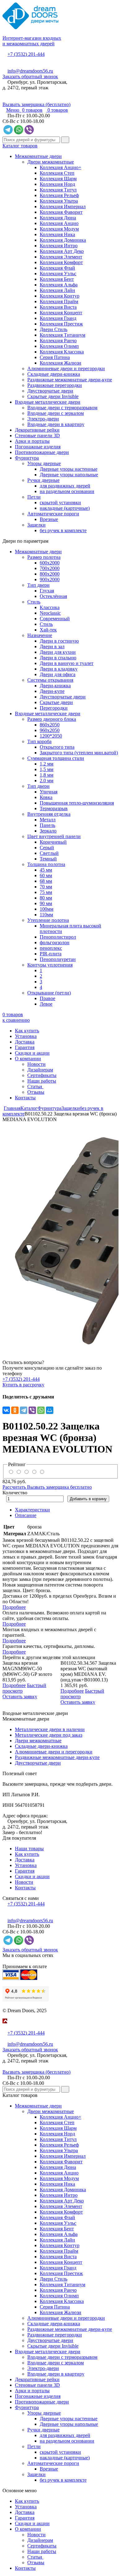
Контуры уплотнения (50, 965)
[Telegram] (24, 1410)
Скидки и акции (32, 1053)
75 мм (46, 892)
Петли (34, 497)
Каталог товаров (20, 146)
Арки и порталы (32, 441)
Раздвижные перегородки (55, 385)
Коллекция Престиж (61, 324)
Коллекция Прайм (59, 301)
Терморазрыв (54, 808)
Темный (48, 859)
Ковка (46, 797)
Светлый (49, 853)
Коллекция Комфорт (61, 262)
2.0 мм (47, 781)
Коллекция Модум (59, 229)
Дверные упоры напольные (69, 475)
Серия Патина (55, 357)
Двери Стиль (54, 329)
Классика (50, 607)
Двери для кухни (58, 652)
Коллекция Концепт (61, 313)
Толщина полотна (46, 864)
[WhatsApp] (41, 1410)
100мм (47, 909)
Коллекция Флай (57, 268)
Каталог (29, 1108)
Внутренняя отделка (49, 814)
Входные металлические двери (48, 402)
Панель (47, 825)
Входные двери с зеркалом (56, 413)
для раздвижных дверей (65, 486)
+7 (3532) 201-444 (26, 54)
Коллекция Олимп (59, 346)
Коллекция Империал (63, 206)
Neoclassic (50, 613)
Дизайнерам (40, 1070)
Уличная (49, 792)
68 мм (46, 881)
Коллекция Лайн (57, 290)
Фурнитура (27, 458)
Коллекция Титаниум (63, 335)
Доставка (25, 1042)
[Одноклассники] (15, 1410)
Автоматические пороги (53, 514)
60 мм (46, 875)
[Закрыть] (4, 2027)
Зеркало (48, 831)
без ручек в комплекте (63, 530)
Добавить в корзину (88, 1499)
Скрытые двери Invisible (53, 396)
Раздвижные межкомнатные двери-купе (70, 380)
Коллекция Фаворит (61, 212)
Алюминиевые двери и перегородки (66, 368)
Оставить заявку (20, 1696)
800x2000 (50, 574)
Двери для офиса (58, 674)
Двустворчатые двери (50, 391)
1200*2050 (51, 736)
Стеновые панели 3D (37, 435)
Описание (26, 1515)
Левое (46, 1004)
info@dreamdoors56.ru (30, 71)
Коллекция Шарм (58, 179)
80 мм (46, 898)
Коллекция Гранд (58, 318)
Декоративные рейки (37, 430)
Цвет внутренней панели (54, 836)
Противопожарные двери (42, 452)
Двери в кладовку (59, 669)
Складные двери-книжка (54, 374)
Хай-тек (48, 630)
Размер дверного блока (52, 719)
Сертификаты (42, 1075)
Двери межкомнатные (51, 162)
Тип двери (38, 585)
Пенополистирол (58, 937)
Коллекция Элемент (61, 257)
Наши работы (42, 1081)
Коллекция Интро (59, 246)
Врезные (49, 519)
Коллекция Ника (57, 234)
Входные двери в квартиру (56, 424)
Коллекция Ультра (59, 201)
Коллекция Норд (57, 184)
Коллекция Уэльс (58, 274)
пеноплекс (51, 948)
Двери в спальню (58, 658)
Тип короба (39, 741)
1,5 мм (47, 769)
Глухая (47, 591)
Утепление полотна (48, 920)
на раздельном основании (67, 491)
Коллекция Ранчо (58, 341)
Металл (48, 820)
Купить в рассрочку (23, 1385)
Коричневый (53, 842)
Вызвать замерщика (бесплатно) (36, 104)
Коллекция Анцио (59, 223)
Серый (47, 848)
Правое (47, 998)
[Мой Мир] (50, 1410)
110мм (46, 915)
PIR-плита (51, 954)
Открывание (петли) (49, 993)
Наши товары (29, 1849)
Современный (55, 619)
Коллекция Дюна (58, 218)
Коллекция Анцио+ (60, 167)
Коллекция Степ (57, 173)
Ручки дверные (43, 480)
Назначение (40, 635)
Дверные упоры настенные (69, 469)
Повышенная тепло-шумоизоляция (77, 803)
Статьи (35, 1086)
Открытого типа (57, 747)
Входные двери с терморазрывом (62, 408)
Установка (26, 1036)
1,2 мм (47, 764)
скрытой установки (60, 503)
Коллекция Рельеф (59, 195)
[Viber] (32, 1410)
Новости (36, 1064)
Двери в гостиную (59, 641)
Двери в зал (52, 646)
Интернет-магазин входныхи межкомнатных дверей (32, 41)
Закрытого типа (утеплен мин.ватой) (79, 753)
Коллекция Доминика (63, 240)
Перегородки (54, 708)
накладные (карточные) (65, 508)
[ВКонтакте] (6, 1410)
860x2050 (50, 725)
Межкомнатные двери (38, 156)
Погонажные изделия (38, 447)
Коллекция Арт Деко (62, 251)
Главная (12, 1108)
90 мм (46, 903)
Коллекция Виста (58, 307)
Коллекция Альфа (59, 285)
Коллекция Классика (62, 352)
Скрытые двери (56, 702)
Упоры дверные (44, 463)
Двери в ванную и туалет (67, 663)
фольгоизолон (55, 942)
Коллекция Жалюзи (60, 363)
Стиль (34, 602)
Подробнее (14, 1607)
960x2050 (50, 730)
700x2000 (50, 568)
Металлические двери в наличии (50, 1729)
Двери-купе (52, 691)
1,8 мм (47, 775)
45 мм (46, 870)
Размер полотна (44, 557)
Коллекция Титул (58, 190)
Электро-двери (43, 419)
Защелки (36, 525)
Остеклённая (53, 596)
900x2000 (50, 579)
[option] (60, 1236)
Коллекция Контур (60, 296)
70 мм (46, 887)
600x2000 (50, 563)
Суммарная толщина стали (56, 758)
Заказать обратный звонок (30, 76)
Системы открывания (50, 680)
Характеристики (32, 1510)
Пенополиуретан (58, 959)
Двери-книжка (55, 686)
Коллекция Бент (57, 279)
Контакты (25, 1098)
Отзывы (36, 1092)
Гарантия (25, 1047)
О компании (28, 1059)
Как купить (27, 1031)
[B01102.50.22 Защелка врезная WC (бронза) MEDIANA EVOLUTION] (60, 1236)
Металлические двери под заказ (49, 1735)
